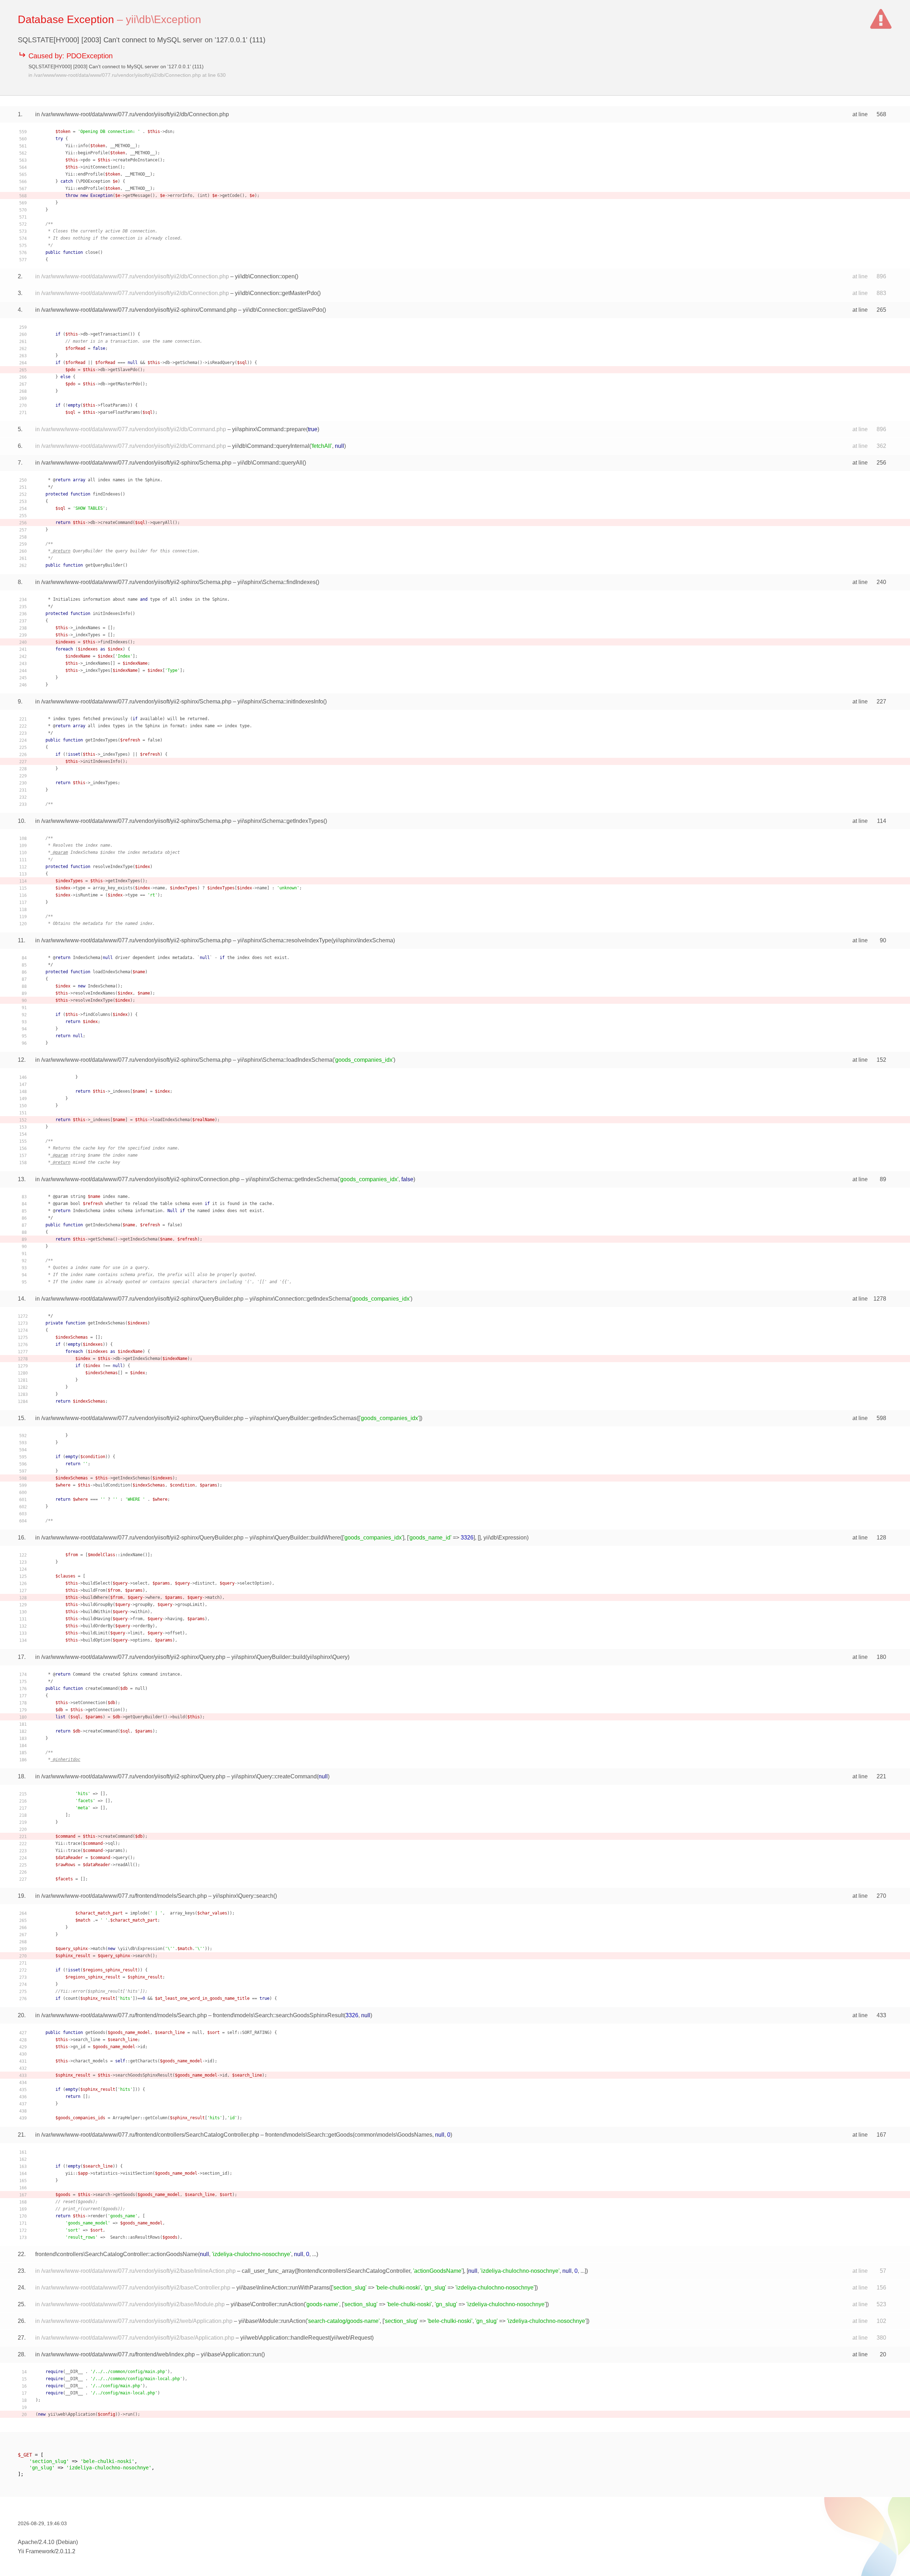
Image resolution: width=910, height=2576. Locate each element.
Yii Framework (36, 2551)
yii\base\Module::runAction (272, 2321)
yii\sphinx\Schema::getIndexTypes (280, 821)
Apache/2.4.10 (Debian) (48, 2542)
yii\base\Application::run (231, 2354)
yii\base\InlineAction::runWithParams (283, 2288)
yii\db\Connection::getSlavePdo (283, 310)
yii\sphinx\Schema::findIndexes (277, 582)
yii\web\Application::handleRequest (285, 2338)
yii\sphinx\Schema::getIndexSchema (291, 1179)
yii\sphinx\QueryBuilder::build (268, 1657)
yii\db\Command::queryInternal (271, 446)
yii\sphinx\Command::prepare (269, 429)
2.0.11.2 (65, 2551)
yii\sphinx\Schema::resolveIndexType (284, 940)
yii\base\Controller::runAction (267, 2304)
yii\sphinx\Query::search (243, 1896)
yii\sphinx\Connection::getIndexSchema (299, 1299)
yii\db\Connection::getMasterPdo (276, 293)
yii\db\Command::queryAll (270, 463)
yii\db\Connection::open (265, 276)
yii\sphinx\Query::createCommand (274, 1776)
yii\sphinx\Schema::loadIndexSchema (285, 1060)
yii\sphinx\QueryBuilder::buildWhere (295, 1538)
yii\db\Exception (164, 19)
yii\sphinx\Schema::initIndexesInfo (280, 701)
